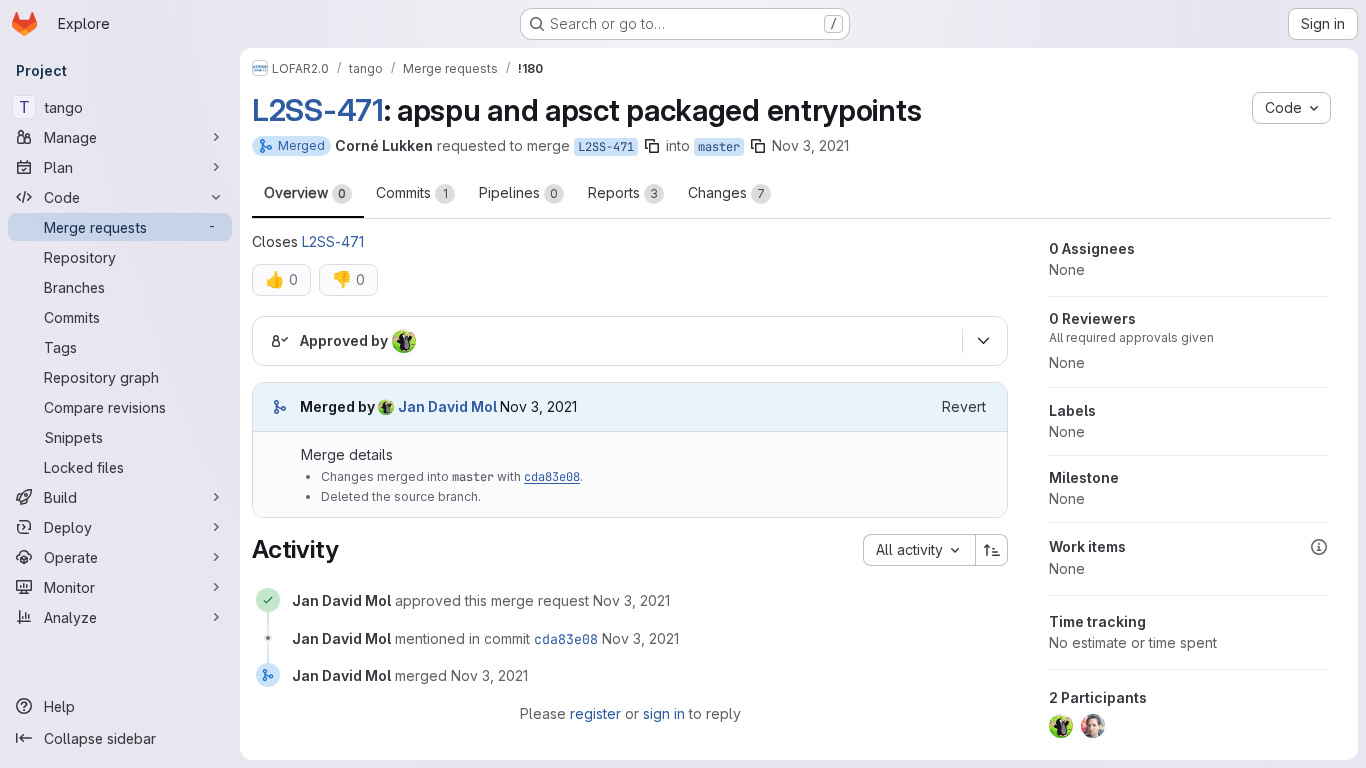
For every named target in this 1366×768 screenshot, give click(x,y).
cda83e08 (552, 477)
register (595, 713)
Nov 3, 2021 (810, 145)
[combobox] (919, 550)
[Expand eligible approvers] (983, 341)
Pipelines (518, 192)
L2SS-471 (318, 110)
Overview (305, 192)
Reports (623, 192)
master (719, 147)
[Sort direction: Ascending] (992, 550)
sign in (664, 713)
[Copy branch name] (652, 146)
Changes (726, 192)
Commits (412, 192)
